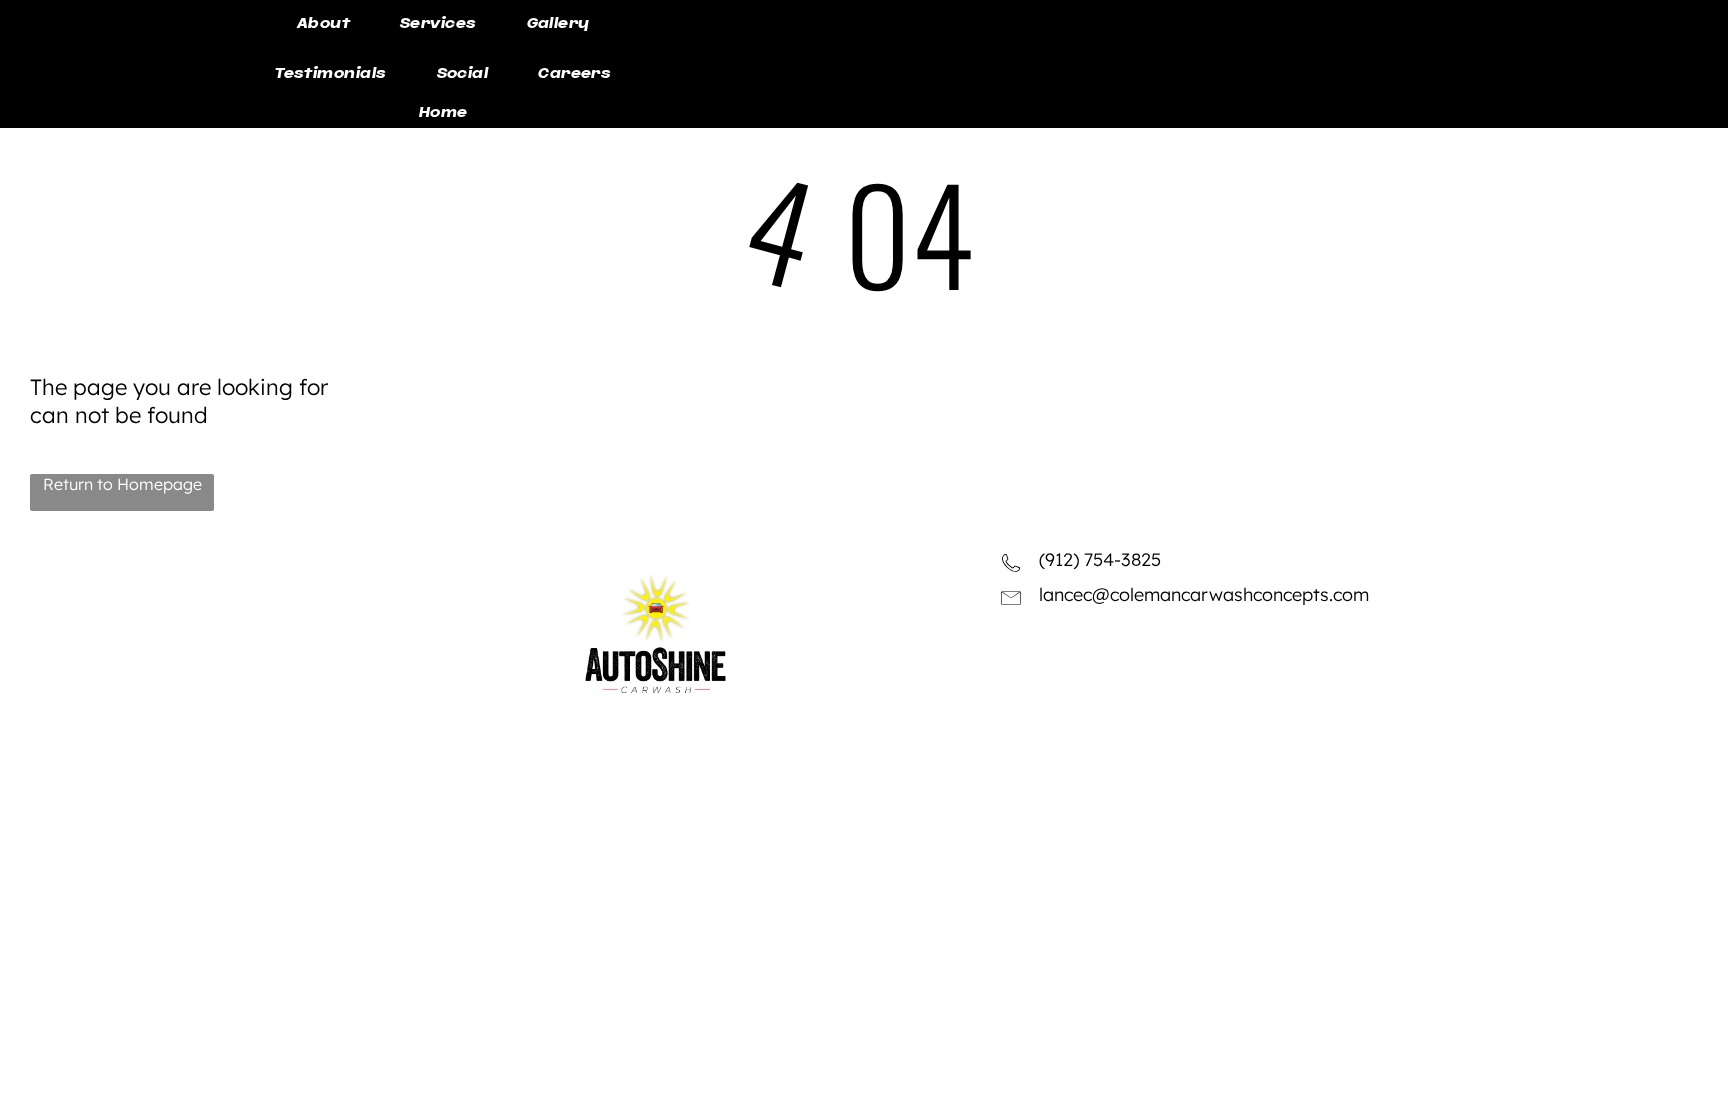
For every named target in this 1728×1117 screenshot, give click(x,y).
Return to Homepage (122, 484)
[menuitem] (323, 25)
